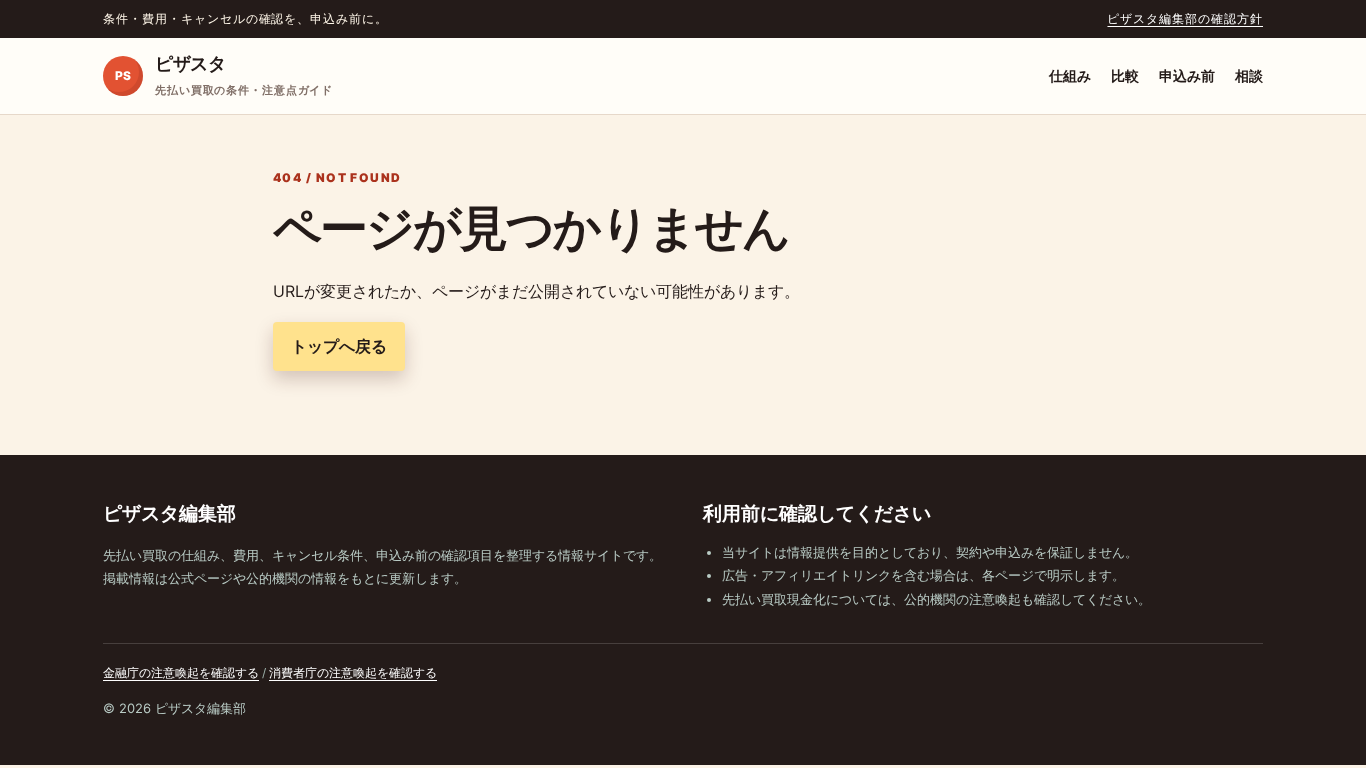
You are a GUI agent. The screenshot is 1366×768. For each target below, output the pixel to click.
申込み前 (1187, 75)
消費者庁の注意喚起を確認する (353, 672)
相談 (1249, 75)
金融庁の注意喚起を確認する (181, 672)
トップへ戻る (339, 346)
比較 (1125, 75)
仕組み (1070, 75)
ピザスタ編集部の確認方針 (1185, 18)
